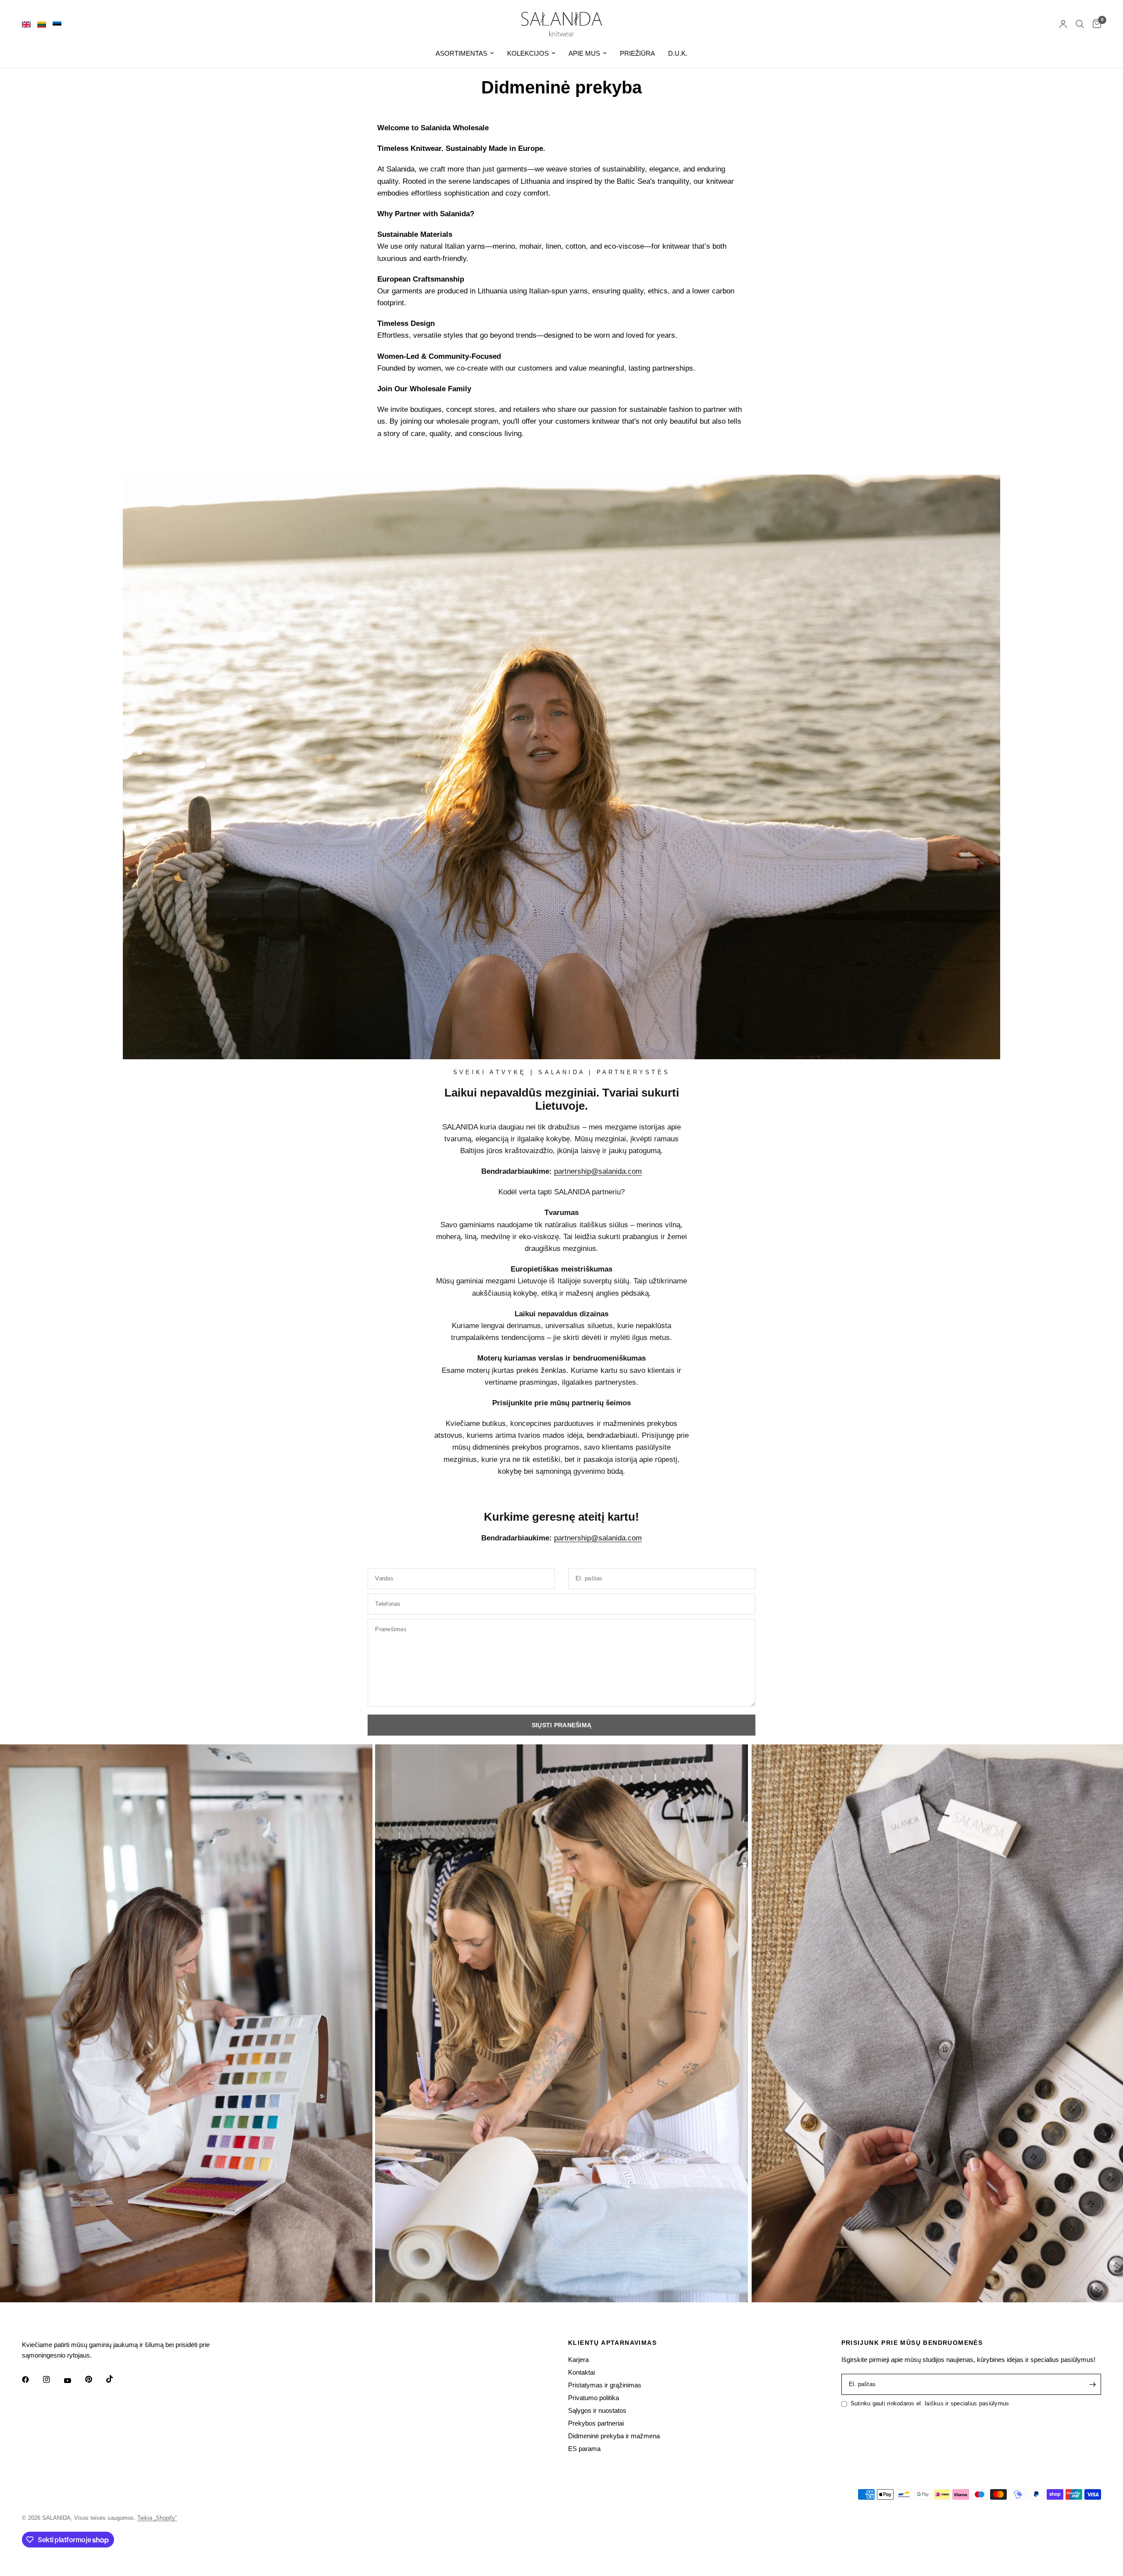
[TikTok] (116, 2379)
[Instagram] (53, 2379)
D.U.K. (678, 53)
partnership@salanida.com (598, 1171)
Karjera (578, 2360)
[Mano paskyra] (1063, 24)
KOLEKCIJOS (528, 53)
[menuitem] (465, 54)
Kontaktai (581, 2372)
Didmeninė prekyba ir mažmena (614, 2436)
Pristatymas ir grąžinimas (605, 2385)
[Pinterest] (95, 2379)
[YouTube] (74, 2381)
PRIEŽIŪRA (637, 53)
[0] (1095, 24)
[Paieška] (1080, 24)
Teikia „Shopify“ (157, 2518)
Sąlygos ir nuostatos (597, 2410)
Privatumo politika (594, 2398)
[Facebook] (32, 2379)
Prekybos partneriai (596, 2423)
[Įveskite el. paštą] (1092, 2384)
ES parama (584, 2449)
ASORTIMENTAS (461, 53)
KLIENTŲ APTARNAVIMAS (612, 2343)
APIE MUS (584, 53)
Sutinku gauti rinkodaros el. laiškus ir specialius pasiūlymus (930, 2403)
